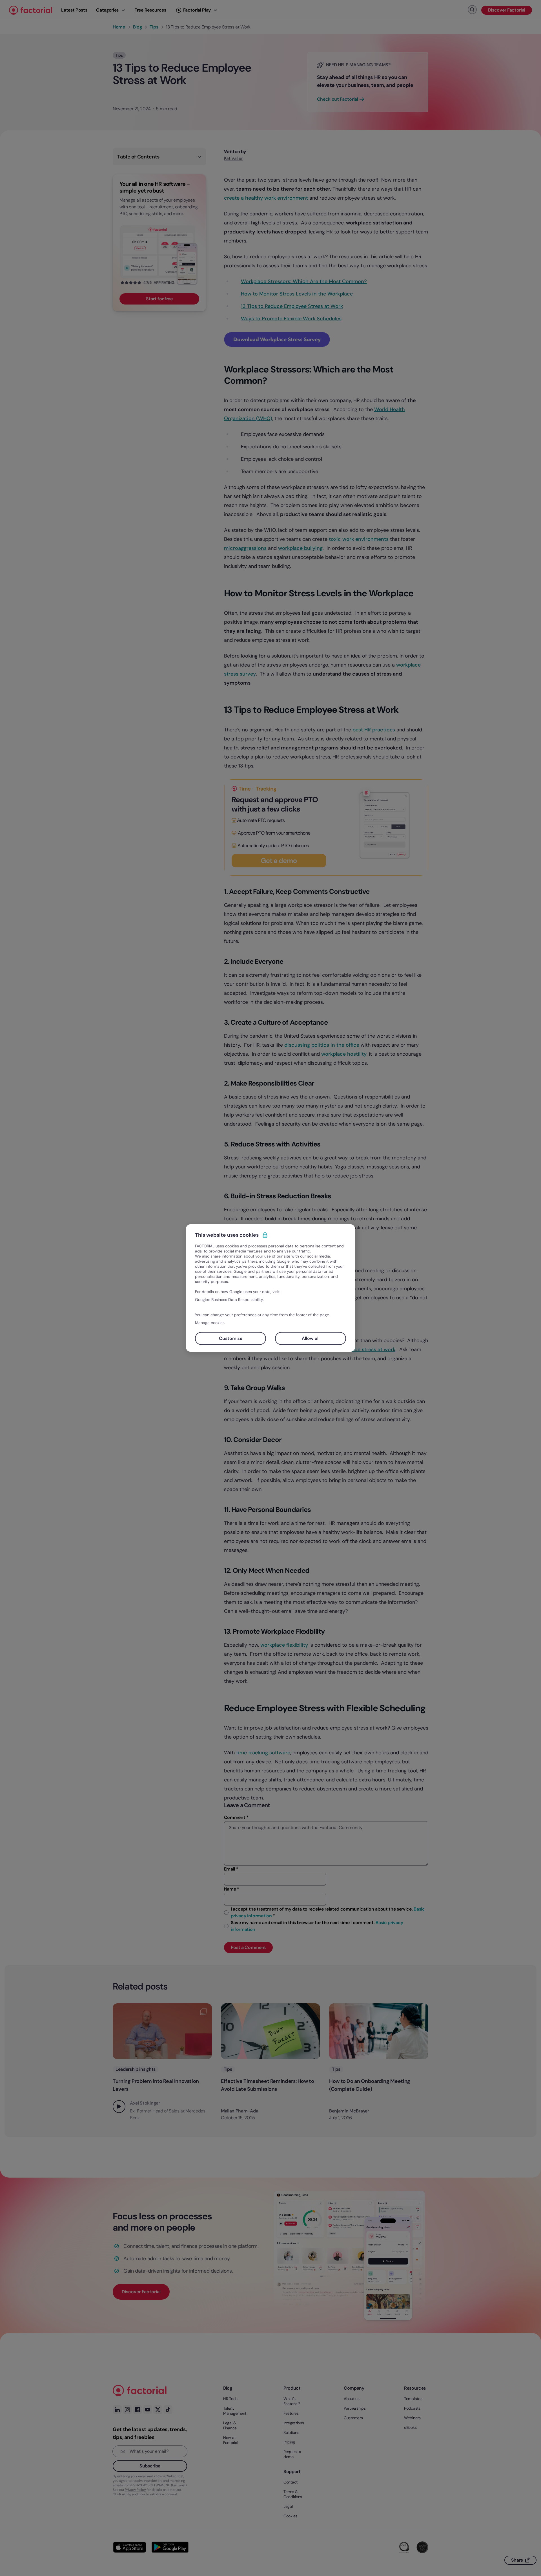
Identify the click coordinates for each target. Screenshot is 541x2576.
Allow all (311, 1338)
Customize (231, 1338)
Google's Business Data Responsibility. (229, 1300)
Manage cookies (210, 1323)
